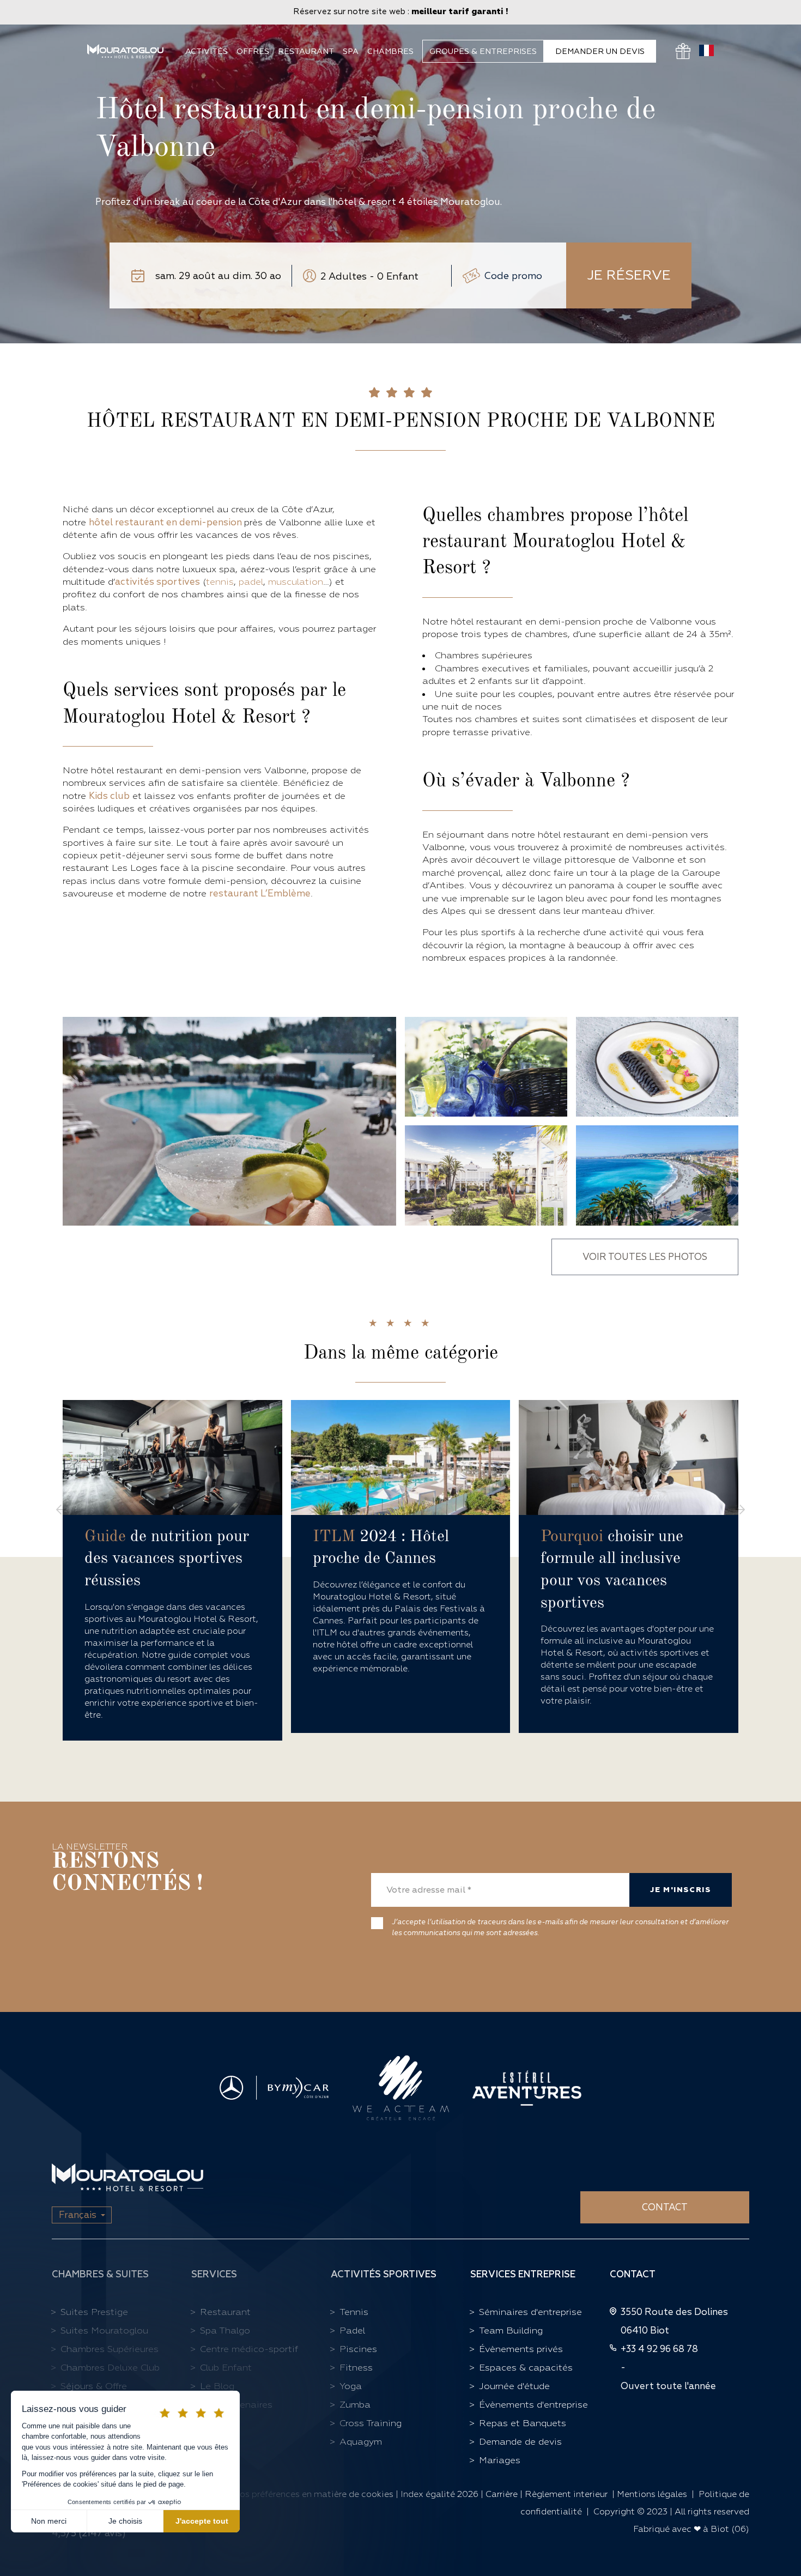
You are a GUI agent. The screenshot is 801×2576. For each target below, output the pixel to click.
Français (78, 2215)
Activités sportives (384, 2274)
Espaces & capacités (526, 2368)
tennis (220, 582)
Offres (253, 51)
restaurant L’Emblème (260, 893)
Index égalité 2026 (439, 2494)
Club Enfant (226, 2368)
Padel (352, 2330)
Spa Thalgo (225, 2330)
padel (251, 582)
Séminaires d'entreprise (530, 2312)
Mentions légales (652, 2494)
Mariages (500, 2460)
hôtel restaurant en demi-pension (166, 522)
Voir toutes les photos (645, 1257)
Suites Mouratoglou (104, 2330)
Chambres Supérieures (110, 2349)
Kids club (109, 796)
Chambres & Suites (100, 2274)
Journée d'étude (514, 2386)
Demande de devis (520, 2442)
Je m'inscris (681, 1890)
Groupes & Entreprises (483, 51)
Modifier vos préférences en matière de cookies (297, 2494)
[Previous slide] (61, 1510)
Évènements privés (521, 2349)
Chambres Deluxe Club (110, 2368)
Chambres (390, 51)
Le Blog (217, 2386)
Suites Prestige (94, 2312)
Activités (207, 51)
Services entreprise (523, 2274)
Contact (665, 2207)
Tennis (354, 2312)
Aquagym (361, 2442)
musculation (296, 582)
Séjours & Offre (94, 2386)
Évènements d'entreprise (533, 2405)
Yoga (351, 2386)
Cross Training (371, 2423)
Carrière (502, 2494)
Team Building (511, 2330)
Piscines (358, 2349)
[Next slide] (740, 1510)
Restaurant (306, 51)
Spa (351, 51)
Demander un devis (600, 51)
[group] (172, 1570)
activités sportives (157, 582)
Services (214, 2274)
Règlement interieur (566, 2494)
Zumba (355, 2405)
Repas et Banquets (523, 2423)
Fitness (356, 2368)
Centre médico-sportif (249, 2349)
